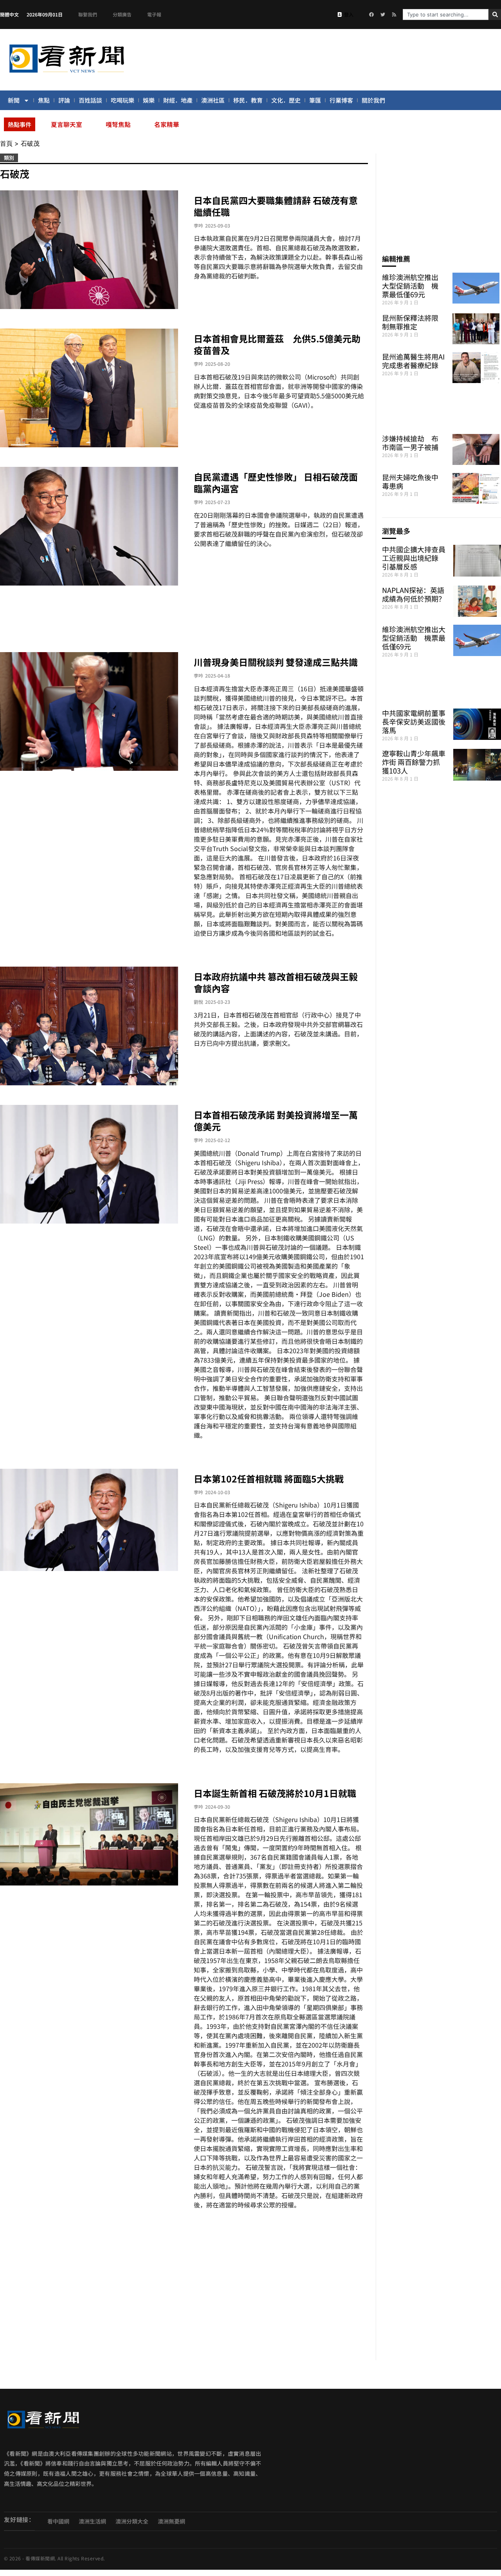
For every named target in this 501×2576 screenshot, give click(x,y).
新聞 (14, 100)
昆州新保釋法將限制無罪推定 (410, 322)
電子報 (154, 14)
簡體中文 (9, 14)
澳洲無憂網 (171, 2521)
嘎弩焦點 (118, 124)
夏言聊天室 (67, 124)
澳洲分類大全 (132, 2521)
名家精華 (167, 124)
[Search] (495, 14)
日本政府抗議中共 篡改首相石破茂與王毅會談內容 (276, 982)
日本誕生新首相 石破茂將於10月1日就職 (275, 1793)
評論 (64, 100)
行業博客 (341, 100)
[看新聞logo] (67, 74)
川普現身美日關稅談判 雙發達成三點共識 (276, 662)
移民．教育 (248, 100)
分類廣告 (122, 14)
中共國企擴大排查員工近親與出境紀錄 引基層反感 (414, 558)
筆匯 (315, 100)
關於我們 (373, 100)
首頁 (6, 143)
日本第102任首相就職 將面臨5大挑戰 (269, 1479)
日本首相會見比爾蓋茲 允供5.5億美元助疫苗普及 (277, 344)
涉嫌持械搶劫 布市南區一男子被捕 (410, 443)
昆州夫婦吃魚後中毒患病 (410, 481)
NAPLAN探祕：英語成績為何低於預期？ (414, 594)
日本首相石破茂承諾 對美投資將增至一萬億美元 (276, 1121)
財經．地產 (178, 100)
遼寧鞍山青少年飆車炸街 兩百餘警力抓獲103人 (414, 762)
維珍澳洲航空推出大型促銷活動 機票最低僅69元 (410, 286)
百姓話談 (90, 100)
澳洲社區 (213, 100)
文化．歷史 (286, 100)
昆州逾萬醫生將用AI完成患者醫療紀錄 (413, 361)
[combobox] (446, 14)
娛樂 (149, 100)
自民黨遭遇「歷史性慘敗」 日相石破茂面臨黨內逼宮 (276, 483)
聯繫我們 (88, 14)
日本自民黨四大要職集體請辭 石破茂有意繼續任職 (276, 206)
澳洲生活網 (92, 2521)
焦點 (44, 100)
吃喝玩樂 (123, 100)
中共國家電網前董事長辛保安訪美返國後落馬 (414, 721)
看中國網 (58, 2521)
